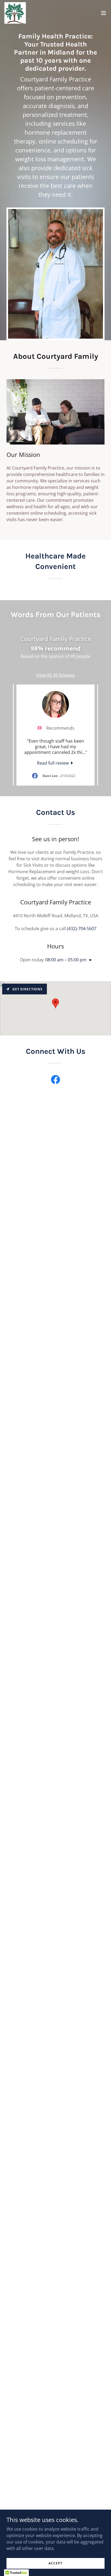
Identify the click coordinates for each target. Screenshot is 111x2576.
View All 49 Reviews (56, 675)
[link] (15, 13)
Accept (55, 2563)
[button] (103, 13)
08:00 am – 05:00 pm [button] (66, 960)
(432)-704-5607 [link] (82, 929)
